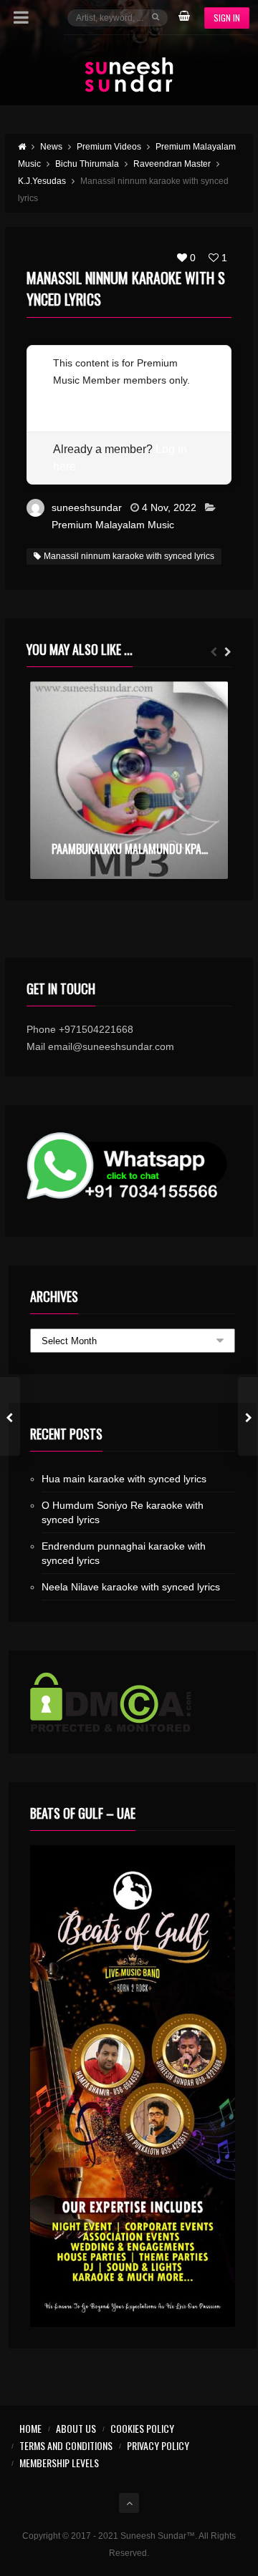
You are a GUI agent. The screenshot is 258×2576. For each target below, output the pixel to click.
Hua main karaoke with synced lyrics (124, 1479)
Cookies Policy (142, 2428)
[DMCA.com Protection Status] (133, 1702)
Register (72, 397)
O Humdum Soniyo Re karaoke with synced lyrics (123, 1512)
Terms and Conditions (66, 2445)
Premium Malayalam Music (113, 525)
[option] (129, 780)
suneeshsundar (87, 507)
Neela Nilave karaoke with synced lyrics (131, 1587)
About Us (76, 2428)
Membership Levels (59, 2463)
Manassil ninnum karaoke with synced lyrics (129, 556)
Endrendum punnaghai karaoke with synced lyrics (124, 1553)
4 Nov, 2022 (169, 507)
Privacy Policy (158, 2445)
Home (30, 2428)
